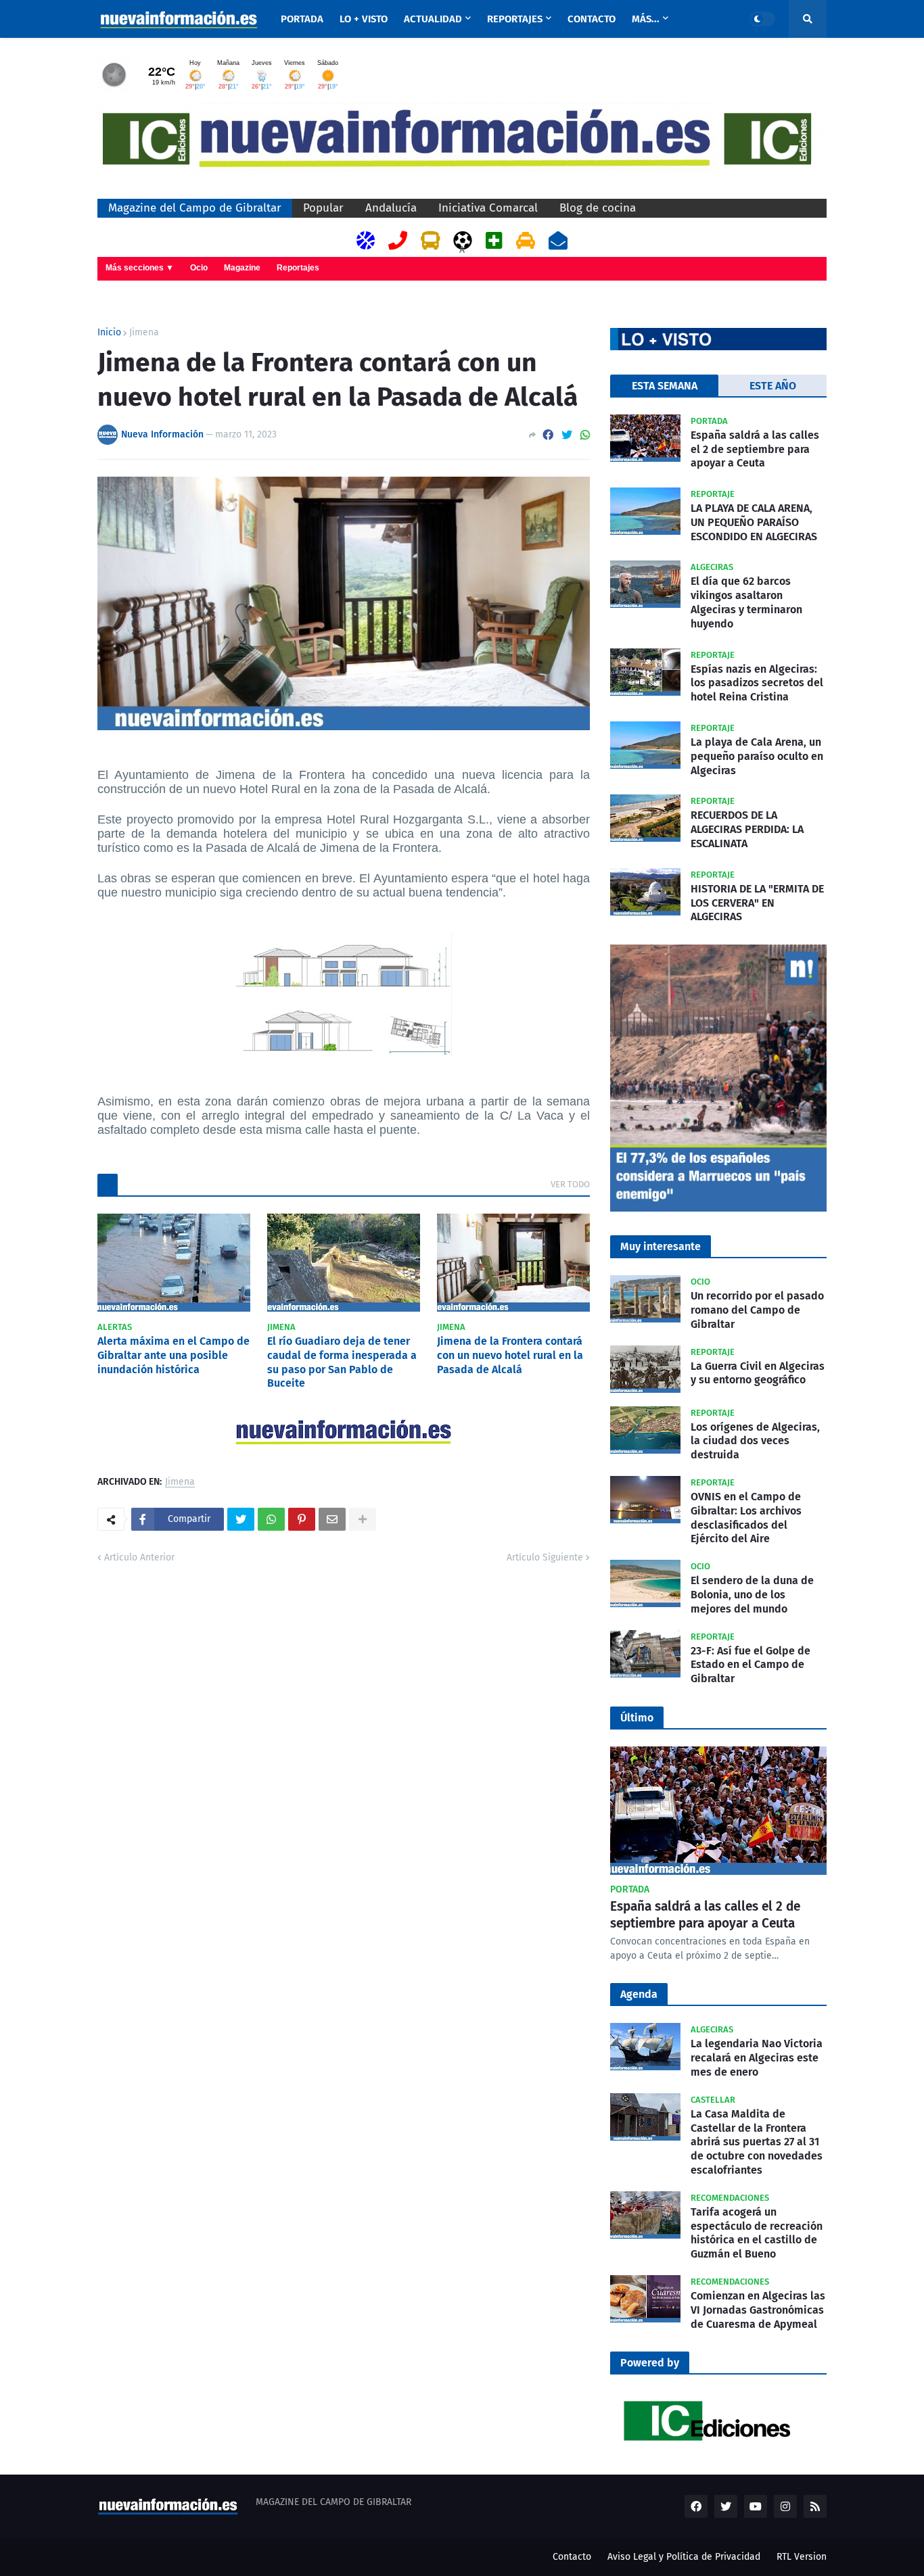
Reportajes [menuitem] (515, 19)
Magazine (242, 268)
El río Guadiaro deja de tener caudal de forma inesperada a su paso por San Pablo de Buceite (342, 1362)
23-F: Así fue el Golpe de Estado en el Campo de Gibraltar (750, 1665)
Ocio (199, 268)
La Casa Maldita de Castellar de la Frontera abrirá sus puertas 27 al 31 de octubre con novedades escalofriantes (757, 2142)
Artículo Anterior (139, 1557)
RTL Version (802, 2557)
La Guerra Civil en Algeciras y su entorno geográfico (758, 1373)
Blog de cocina (598, 208)
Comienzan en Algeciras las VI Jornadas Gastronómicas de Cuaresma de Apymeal (758, 2310)
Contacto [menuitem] (592, 19)
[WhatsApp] (585, 435)
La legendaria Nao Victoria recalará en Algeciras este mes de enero (757, 2058)
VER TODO (570, 1184)
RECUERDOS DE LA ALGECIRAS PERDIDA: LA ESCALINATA (747, 829)
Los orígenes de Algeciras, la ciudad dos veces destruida (755, 1441)
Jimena (144, 333)
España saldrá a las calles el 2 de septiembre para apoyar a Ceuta (755, 449)
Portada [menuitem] (302, 19)
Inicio (109, 333)
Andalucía (391, 208)
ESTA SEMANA (665, 386)
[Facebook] (548, 435)
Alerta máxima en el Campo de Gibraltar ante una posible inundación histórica (174, 1355)
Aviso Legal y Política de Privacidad (684, 2557)
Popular (323, 208)
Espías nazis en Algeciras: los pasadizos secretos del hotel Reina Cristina (757, 683)
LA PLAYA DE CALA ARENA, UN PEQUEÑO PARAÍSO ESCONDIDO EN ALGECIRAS (754, 522)
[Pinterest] (302, 1519)
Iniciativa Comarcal (488, 208)
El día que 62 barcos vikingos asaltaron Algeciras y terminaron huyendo (746, 602)
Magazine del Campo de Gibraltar (195, 208)
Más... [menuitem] (646, 19)
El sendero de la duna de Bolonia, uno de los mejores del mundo (752, 1595)
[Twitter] (567, 435)
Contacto (572, 2557)
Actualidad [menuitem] (433, 19)
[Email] (332, 1519)
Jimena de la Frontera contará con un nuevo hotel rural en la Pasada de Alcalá (510, 1355)
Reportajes (298, 268)
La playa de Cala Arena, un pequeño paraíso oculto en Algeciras (757, 756)
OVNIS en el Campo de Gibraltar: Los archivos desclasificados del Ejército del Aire (746, 1518)
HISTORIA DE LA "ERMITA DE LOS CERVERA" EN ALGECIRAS (757, 903)
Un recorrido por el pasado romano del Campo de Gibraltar (757, 1310)
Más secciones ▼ (140, 268)
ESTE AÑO (773, 386)
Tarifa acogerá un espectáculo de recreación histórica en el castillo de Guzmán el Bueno (757, 2233)
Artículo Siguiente (545, 1557)
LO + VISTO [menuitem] (364, 19)
